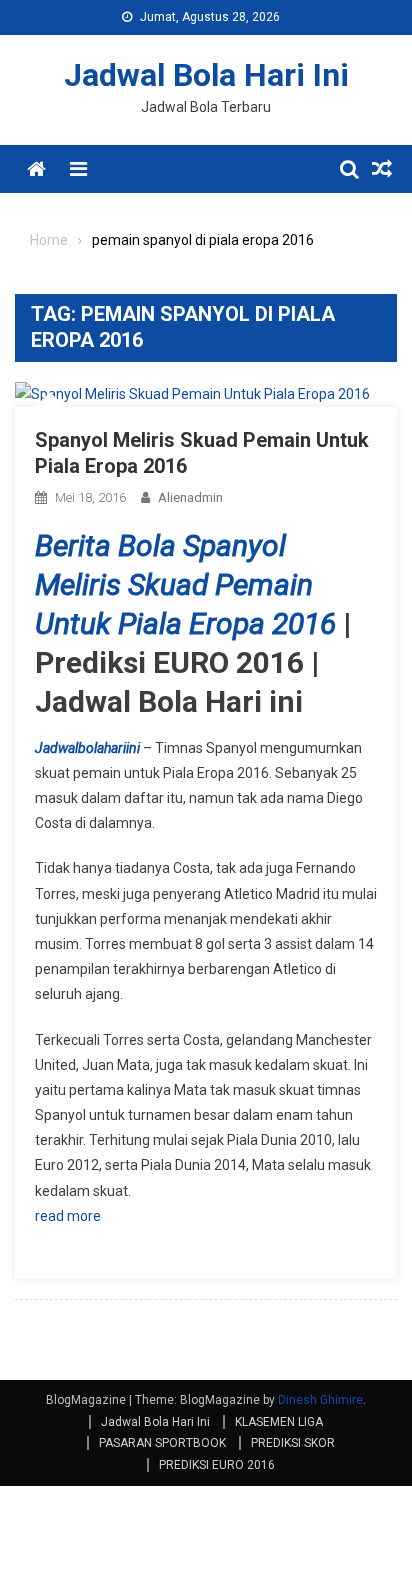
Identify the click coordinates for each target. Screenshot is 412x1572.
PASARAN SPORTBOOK (162, 1443)
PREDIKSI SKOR (293, 1443)
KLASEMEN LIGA (279, 1422)
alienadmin (190, 497)
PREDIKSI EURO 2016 (217, 1465)
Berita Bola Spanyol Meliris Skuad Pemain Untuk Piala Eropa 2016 (185, 584)
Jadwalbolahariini (87, 748)
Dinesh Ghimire (320, 1400)
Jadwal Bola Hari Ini (206, 75)
